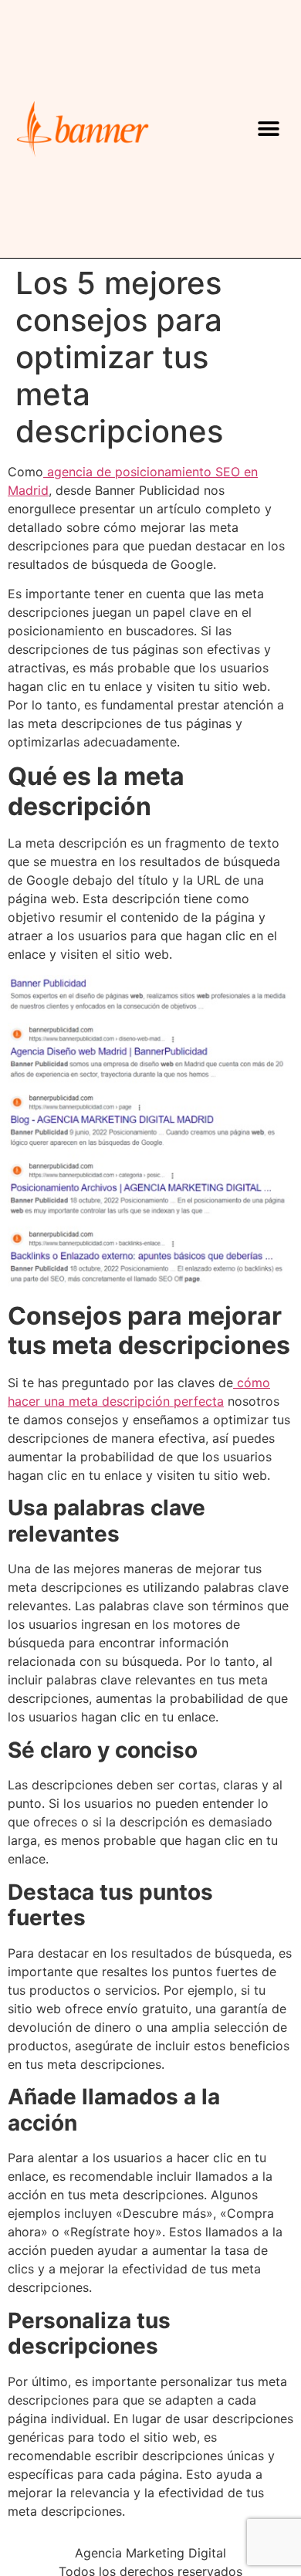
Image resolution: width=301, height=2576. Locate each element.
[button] (269, 129)
